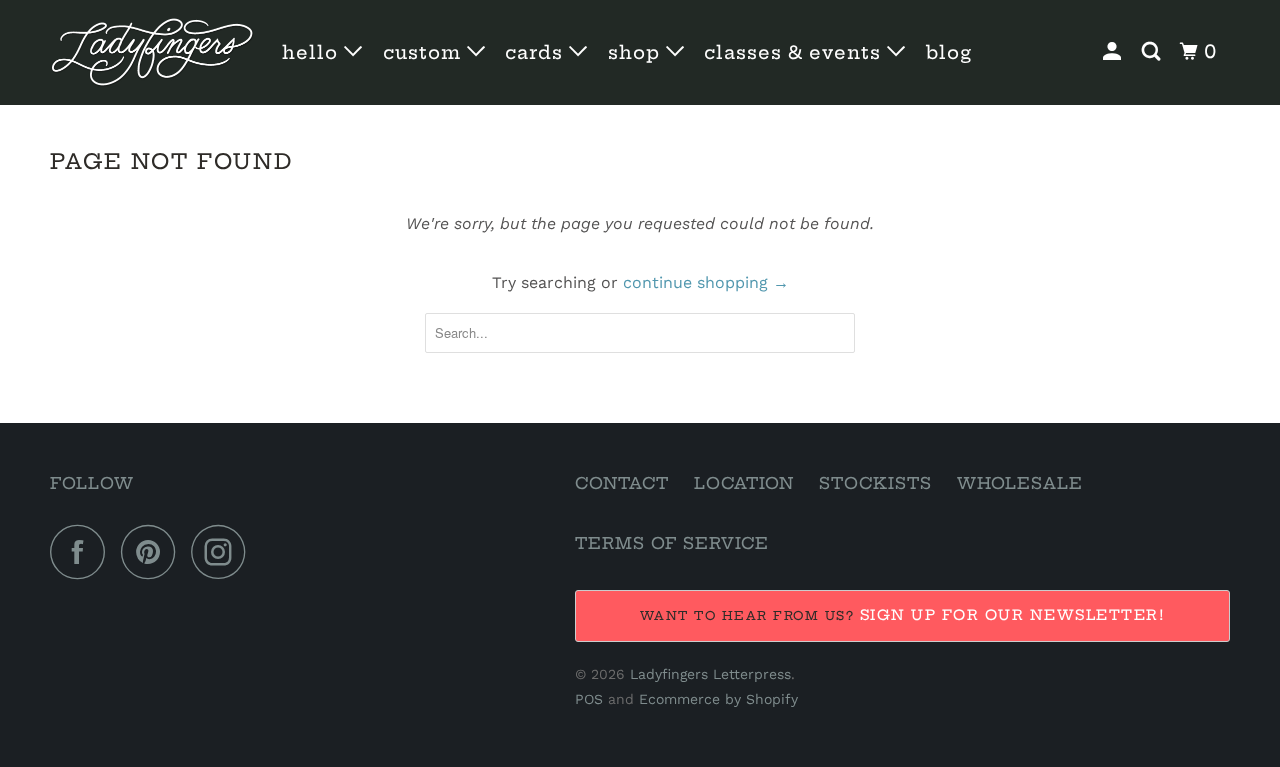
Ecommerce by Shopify (718, 699)
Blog (949, 52)
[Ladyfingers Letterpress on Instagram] (224, 551)
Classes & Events (795, 52)
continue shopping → (706, 282)
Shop (637, 52)
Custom (425, 52)
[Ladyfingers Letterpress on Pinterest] (153, 551)
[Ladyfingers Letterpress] (152, 52)
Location (744, 483)
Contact (622, 483)
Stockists (875, 483)
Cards (537, 52)
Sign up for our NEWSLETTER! (1013, 615)
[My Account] (1114, 52)
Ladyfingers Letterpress (710, 674)
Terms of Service (672, 543)
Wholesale (1020, 483)
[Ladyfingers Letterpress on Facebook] (83, 551)
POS (589, 699)
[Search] (1153, 52)
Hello (313, 52)
